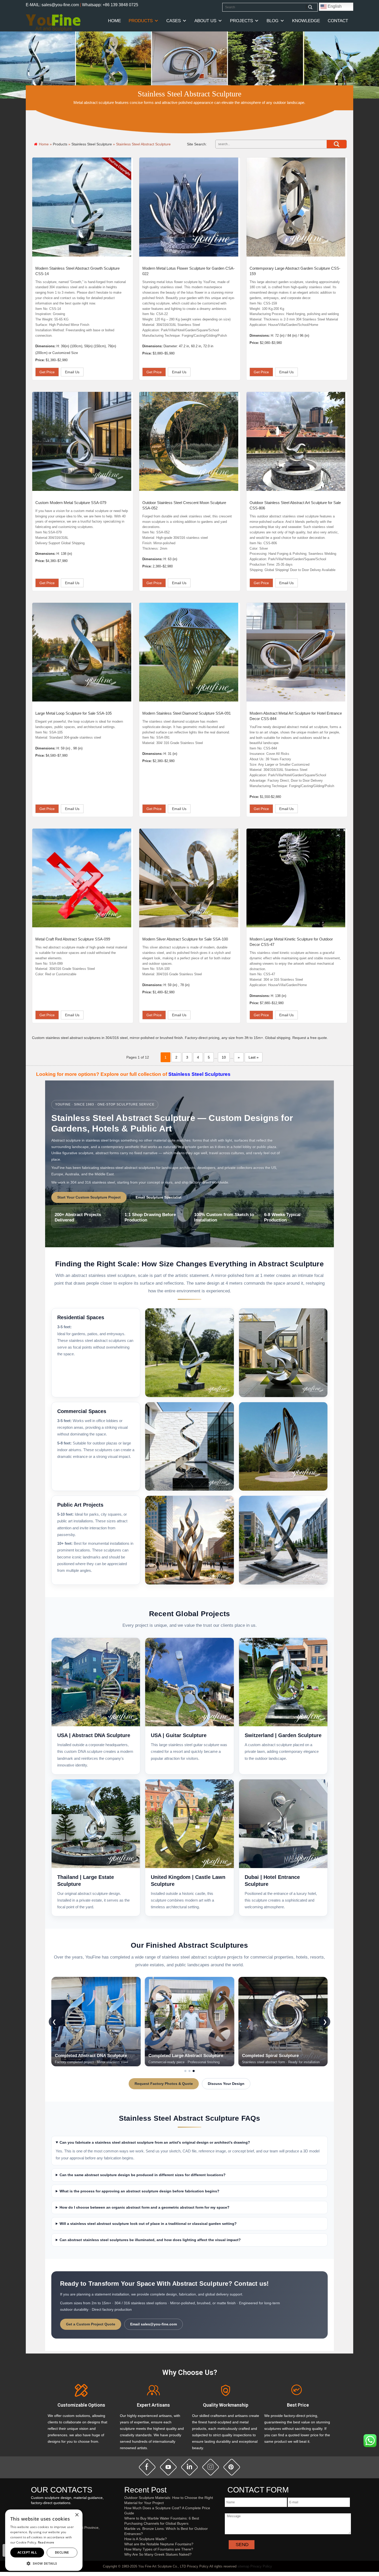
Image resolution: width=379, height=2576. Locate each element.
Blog (273, 21)
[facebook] (147, 2467)
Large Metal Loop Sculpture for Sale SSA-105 (73, 713)
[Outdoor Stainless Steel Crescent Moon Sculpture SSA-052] (189, 441)
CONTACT (338, 21)
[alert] (44, 2540)
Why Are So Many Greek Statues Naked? (158, 2554)
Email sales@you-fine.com (154, 2324)
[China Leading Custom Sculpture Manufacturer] (53, 22)
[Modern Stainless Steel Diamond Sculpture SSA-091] (189, 652)
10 (224, 1057)
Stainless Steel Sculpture (92, 144)
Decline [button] (62, 2552)
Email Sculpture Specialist (159, 1197)
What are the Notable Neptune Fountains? (159, 2544)
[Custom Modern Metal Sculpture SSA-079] (82, 441)
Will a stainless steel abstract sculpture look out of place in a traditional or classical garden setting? (148, 2224)
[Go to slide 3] (194, 2071)
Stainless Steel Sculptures (199, 1074)
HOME (114, 21)
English (334, 6)
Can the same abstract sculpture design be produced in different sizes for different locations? (143, 2175)
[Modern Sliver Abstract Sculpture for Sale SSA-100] (189, 878)
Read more (46, 2542)
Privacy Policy (261, 2566)
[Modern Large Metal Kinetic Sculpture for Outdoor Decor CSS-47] (296, 878)
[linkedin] (190, 2467)
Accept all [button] (27, 2552)
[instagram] (211, 2467)
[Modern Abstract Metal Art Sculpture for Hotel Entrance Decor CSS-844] (296, 652)
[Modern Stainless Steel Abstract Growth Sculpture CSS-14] (82, 207)
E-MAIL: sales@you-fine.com (52, 5)
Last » (254, 1057)
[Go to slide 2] (190, 2071)
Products (141, 21)
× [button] (77, 2515)
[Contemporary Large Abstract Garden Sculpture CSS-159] (296, 207)
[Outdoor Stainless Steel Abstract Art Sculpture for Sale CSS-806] (296, 441)
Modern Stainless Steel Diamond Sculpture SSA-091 (187, 713)
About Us (205, 21)
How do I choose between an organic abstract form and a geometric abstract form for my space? (145, 2207)
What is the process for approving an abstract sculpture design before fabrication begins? (139, 2191)
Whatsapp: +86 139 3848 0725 (110, 5)
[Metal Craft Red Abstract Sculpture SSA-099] (82, 878)
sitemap (243, 2566)
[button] (44, 2563)
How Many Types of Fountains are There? (159, 2549)
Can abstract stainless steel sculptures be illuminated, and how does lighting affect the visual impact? (150, 2240)
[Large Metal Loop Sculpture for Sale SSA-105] (82, 652)
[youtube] (168, 2467)
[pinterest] (232, 2467)
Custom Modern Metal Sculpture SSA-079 (71, 503)
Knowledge (306, 21)
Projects (241, 21)
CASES (174, 21)
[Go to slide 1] (185, 2071)
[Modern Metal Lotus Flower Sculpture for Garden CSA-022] (189, 207)
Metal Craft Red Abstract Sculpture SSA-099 (73, 939)
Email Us (72, 372)
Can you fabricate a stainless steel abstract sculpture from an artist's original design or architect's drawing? (155, 2142)
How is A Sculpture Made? (146, 2539)
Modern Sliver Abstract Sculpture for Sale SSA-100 (185, 939)
